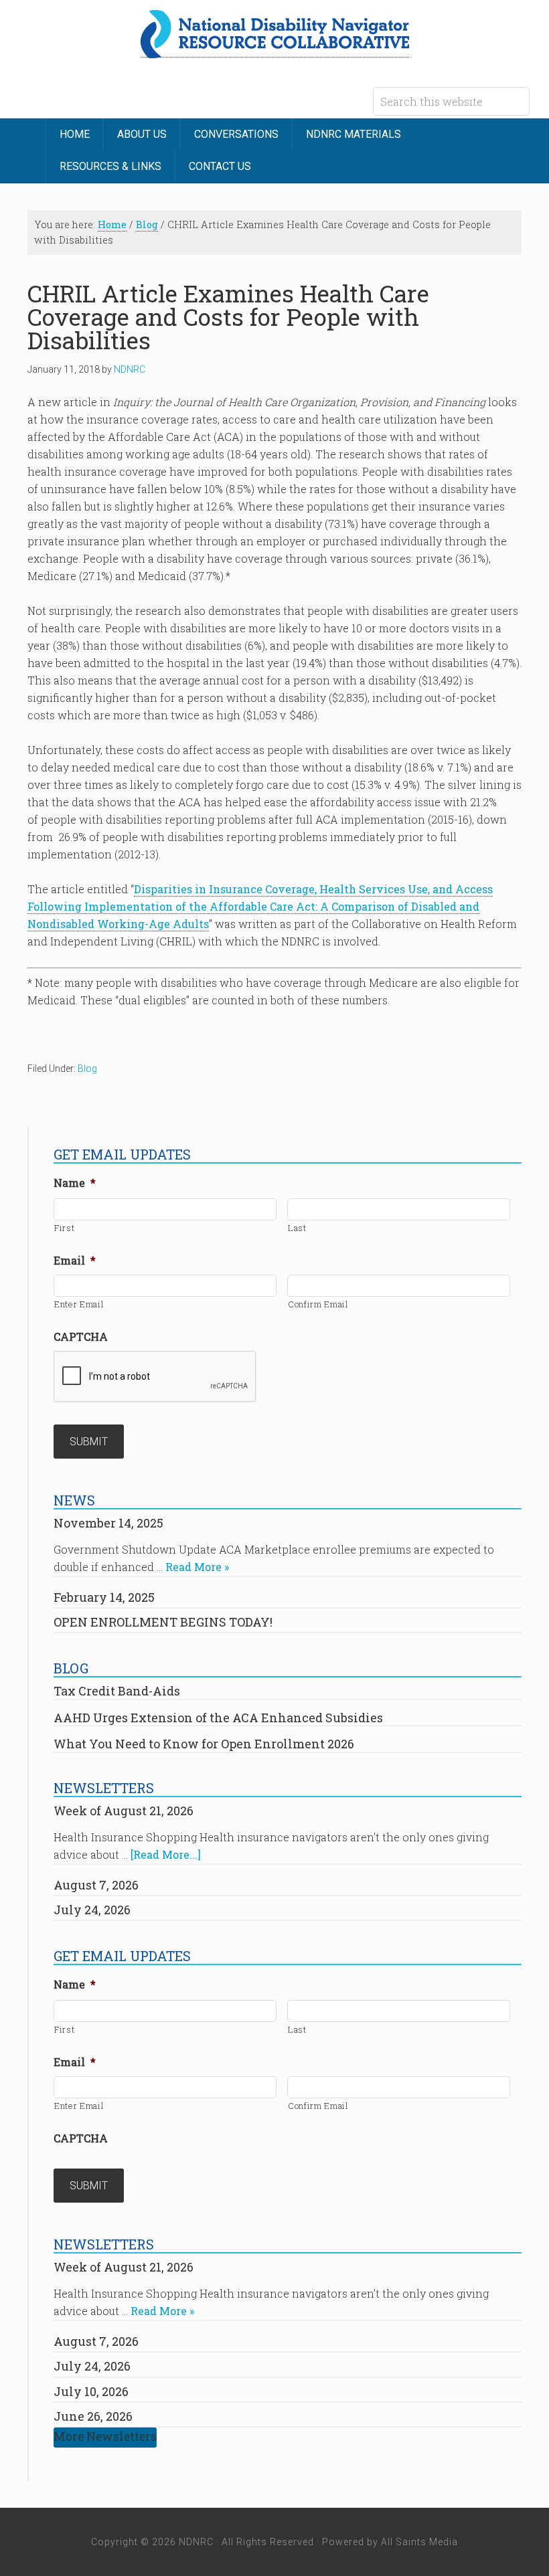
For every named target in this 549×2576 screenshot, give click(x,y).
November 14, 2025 (108, 1523)
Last (297, 1228)
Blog (87, 1069)
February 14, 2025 (104, 1597)
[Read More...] (166, 1854)
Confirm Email (318, 1304)
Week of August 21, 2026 (124, 1811)
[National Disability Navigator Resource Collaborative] (275, 50)
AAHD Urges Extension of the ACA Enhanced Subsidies (218, 1718)
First (64, 1228)
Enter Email (79, 1304)
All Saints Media (419, 2542)
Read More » (197, 1567)
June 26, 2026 (93, 2416)
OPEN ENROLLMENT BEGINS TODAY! (163, 1622)
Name (75, 1183)
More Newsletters (105, 2436)
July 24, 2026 (92, 1910)
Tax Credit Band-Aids (117, 1691)
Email (75, 1261)
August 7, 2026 (96, 1885)
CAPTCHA (81, 1337)
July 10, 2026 (91, 2391)
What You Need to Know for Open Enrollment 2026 (204, 1744)
